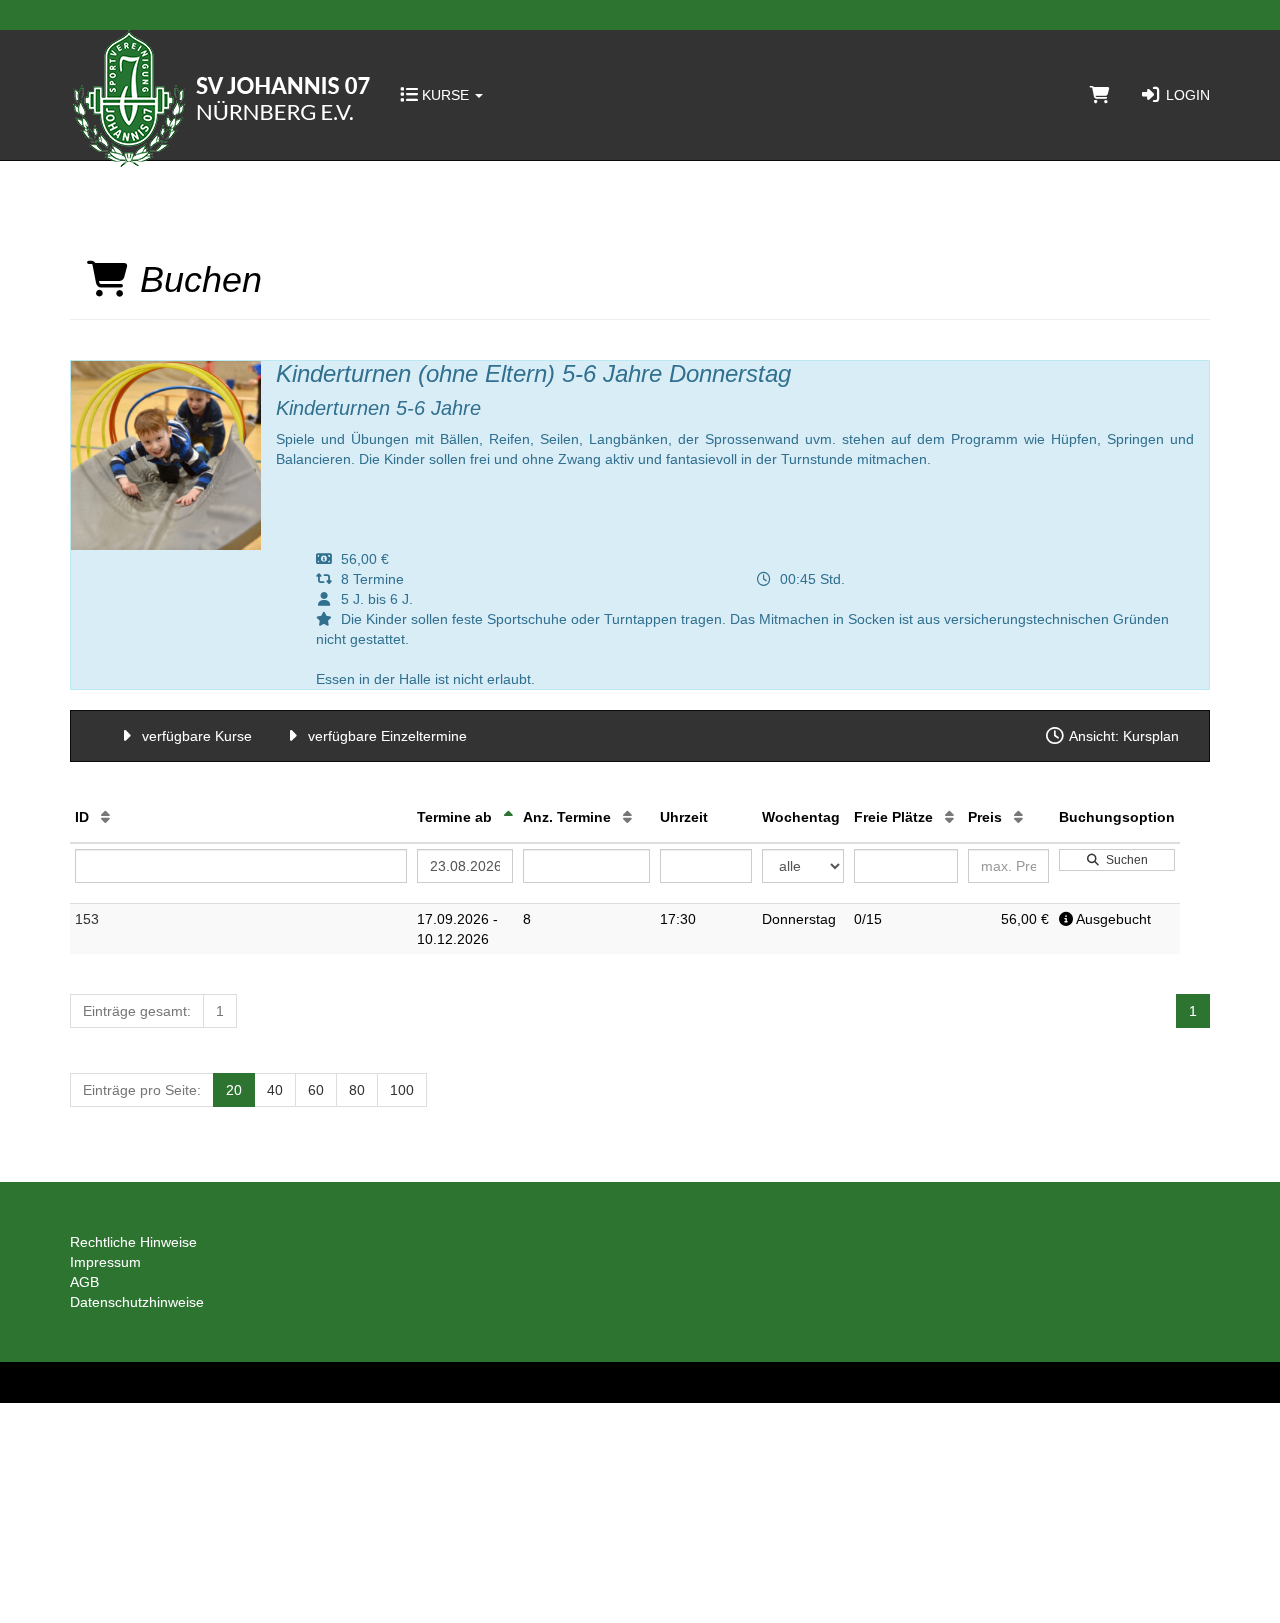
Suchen (1124, 860)
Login (1186, 95)
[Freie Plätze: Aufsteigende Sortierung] (949, 817)
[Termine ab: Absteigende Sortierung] (508, 817)
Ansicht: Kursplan (1122, 736)
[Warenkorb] (1100, 95)
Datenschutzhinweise (137, 1302)
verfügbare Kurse (195, 736)
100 (402, 1090)
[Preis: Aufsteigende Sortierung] (1018, 817)
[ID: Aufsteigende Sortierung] (105, 817)
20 (234, 1090)
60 (316, 1090)
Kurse (445, 95)
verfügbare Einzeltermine (385, 736)
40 (275, 1090)
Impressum (105, 1262)
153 (87, 919)
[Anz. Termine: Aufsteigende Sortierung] (627, 817)
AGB (84, 1282)
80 (357, 1090)
